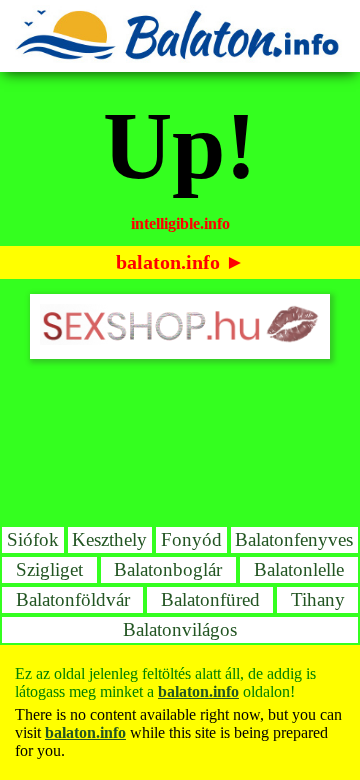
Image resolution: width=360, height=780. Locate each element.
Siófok (33, 539)
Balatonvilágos (180, 629)
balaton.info (168, 262)
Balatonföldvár (73, 599)
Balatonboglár (168, 569)
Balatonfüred (210, 599)
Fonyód (191, 539)
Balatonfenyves (294, 539)
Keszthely (109, 539)
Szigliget (49, 569)
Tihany (318, 599)
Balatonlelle (299, 569)
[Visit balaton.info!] (180, 57)
